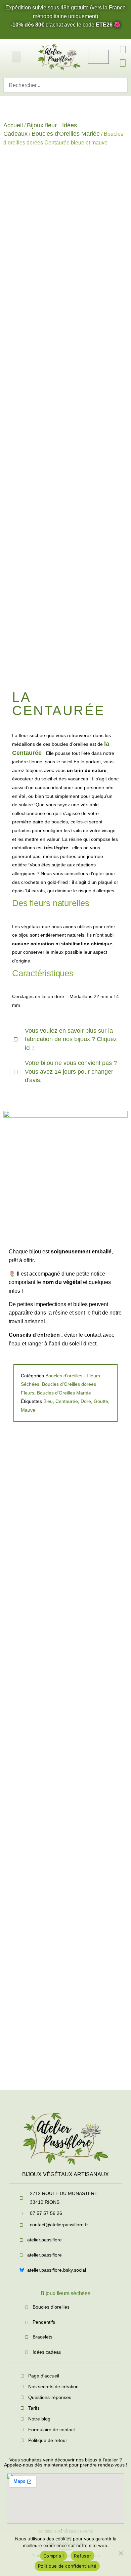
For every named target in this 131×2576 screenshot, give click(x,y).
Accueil (13, 125)
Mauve (28, 1410)
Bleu (48, 1401)
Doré (86, 1401)
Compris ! (54, 2556)
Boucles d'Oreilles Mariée (66, 134)
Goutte (101, 1401)
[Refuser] (121, 2552)
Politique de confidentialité (67, 2566)
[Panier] (98, 57)
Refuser (82, 2556)
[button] (16, 57)
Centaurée (67, 1401)
